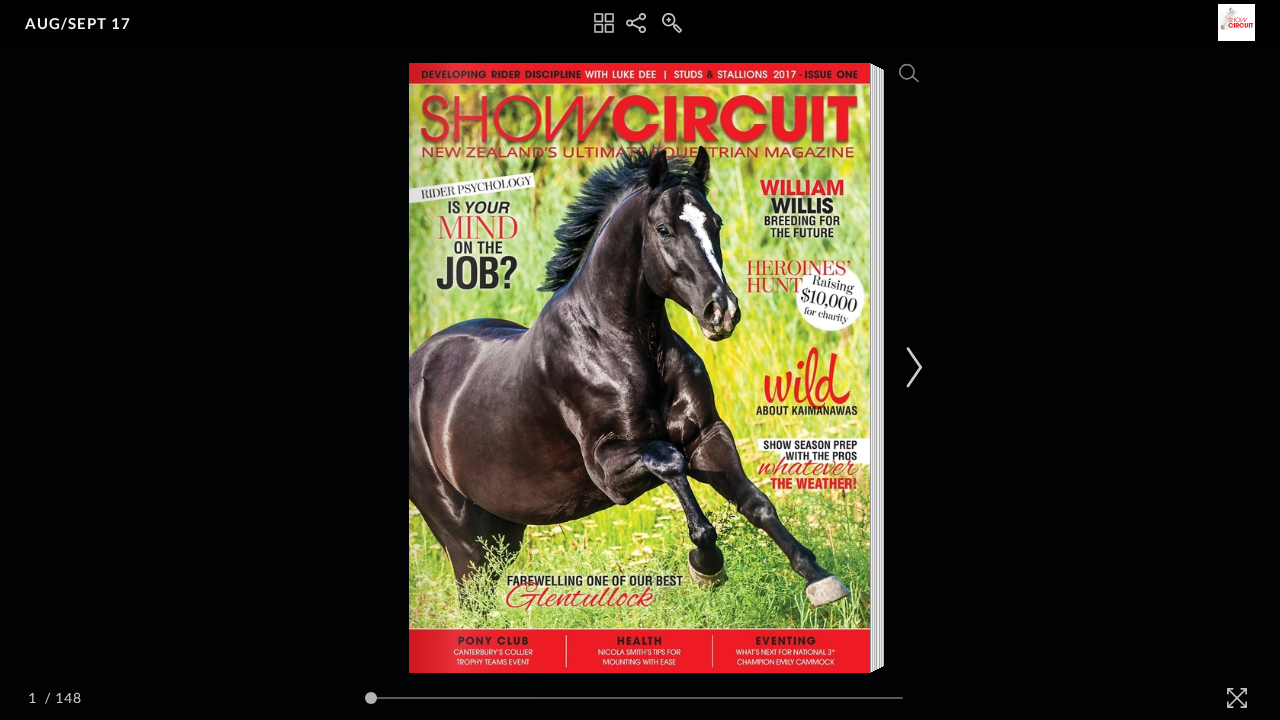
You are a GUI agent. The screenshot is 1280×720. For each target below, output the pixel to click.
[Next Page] (911, 367)
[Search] (909, 73)
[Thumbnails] (604, 23)
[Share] (636, 23)
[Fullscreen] (1237, 698)
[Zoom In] (672, 23)
